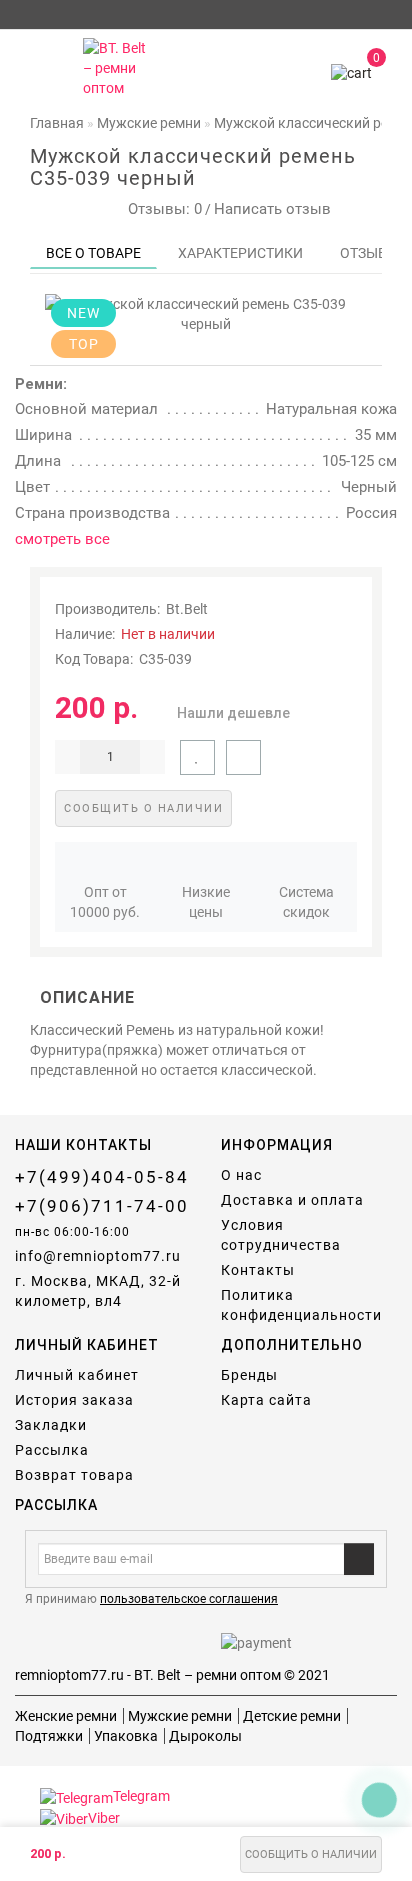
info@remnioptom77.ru (98, 1256)
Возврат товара (74, 1475)
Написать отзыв (272, 209)
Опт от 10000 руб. (105, 902)
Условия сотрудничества (281, 1235)
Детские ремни (292, 1716)
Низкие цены (206, 902)
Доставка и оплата (292, 1200)
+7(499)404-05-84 (102, 1177)
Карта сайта (266, 1400)
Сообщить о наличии (311, 1854)
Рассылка (52, 1450)
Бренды (249, 1375)
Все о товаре (93, 253)
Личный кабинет (77, 1375)
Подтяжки (49, 1736)
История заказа (74, 1400)
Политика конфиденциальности (301, 1305)
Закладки (51, 1425)
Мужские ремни (180, 1716)
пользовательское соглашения (189, 1599)
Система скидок (306, 902)
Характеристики (240, 253)
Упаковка (126, 1736)
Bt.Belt (187, 609)
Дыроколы (205, 1736)
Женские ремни (66, 1716)
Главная (57, 123)
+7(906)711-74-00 (102, 1206)
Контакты (258, 1270)
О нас (241, 1175)
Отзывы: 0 (161, 209)
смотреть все (62, 539)
